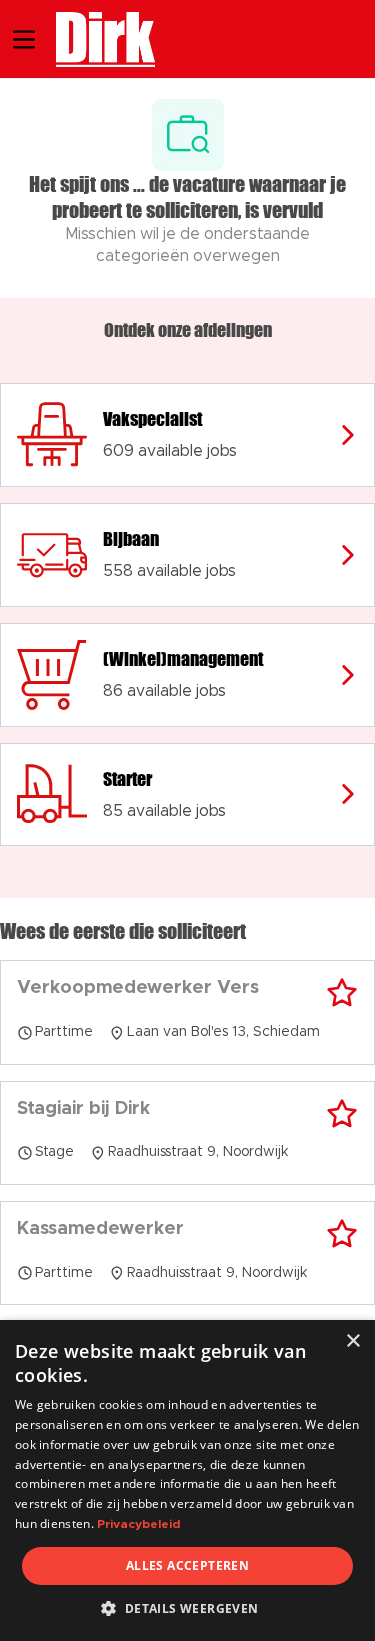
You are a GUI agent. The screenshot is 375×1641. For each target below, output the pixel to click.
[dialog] (187, 1480)
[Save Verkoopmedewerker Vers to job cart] (342, 993)
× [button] (352, 1341)
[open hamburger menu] (24, 39)
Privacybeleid (138, 1524)
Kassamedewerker (100, 1229)
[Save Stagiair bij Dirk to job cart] (342, 1114)
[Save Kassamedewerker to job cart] (342, 1234)
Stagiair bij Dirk (83, 1109)
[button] (187, 1608)
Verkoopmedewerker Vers (138, 988)
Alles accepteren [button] (187, 1565)
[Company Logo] (95, 37)
